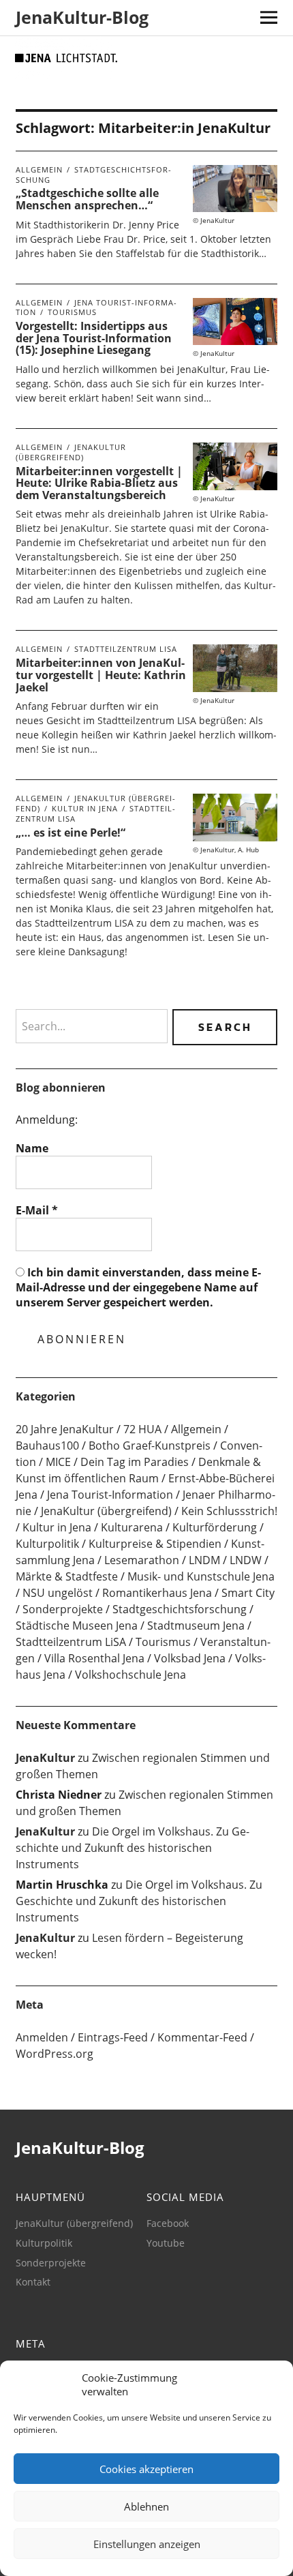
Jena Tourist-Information (110, 1495)
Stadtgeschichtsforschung (93, 175)
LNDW (246, 1560)
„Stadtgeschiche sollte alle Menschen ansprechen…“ (87, 199)
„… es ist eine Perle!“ (71, 833)
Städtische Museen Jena (77, 1626)
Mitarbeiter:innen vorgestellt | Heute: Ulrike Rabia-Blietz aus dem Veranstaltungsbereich (99, 483)
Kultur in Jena (85, 808)
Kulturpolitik (47, 1544)
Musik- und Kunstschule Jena (201, 1576)
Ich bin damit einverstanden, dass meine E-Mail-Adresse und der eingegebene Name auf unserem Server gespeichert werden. (138, 1288)
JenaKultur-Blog (82, 17)
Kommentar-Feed (202, 2037)
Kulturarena (132, 1527)
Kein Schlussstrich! (229, 1511)
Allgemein (39, 169)
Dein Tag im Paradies (135, 1462)
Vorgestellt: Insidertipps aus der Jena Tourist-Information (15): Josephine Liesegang (94, 338)
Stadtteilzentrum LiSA (126, 649)
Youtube (166, 2243)
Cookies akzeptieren (146, 2469)
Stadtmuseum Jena (196, 1626)
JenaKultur (45, 1758)
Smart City (248, 1593)
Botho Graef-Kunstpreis (150, 1446)
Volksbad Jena (190, 1658)
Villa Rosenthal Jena (94, 1658)
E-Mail (37, 1210)
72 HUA (142, 1429)
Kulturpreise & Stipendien (155, 1544)
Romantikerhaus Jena (157, 1593)
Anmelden (42, 2037)
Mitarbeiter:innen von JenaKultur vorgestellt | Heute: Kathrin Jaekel (101, 675)
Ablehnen (146, 2506)
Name (32, 1148)
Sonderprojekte (63, 1609)
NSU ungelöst (58, 1593)
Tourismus (72, 312)
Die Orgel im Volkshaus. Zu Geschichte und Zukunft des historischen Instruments (133, 1848)
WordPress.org (55, 2054)
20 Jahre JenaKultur (65, 1429)
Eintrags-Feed (113, 2037)
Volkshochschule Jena (130, 1675)
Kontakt (33, 2282)
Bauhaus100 (47, 1446)
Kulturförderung (215, 1527)
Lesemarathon (142, 1560)
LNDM (204, 1560)
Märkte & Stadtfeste (67, 1576)
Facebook (168, 2223)
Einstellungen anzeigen (147, 2544)
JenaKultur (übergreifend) (71, 452)
